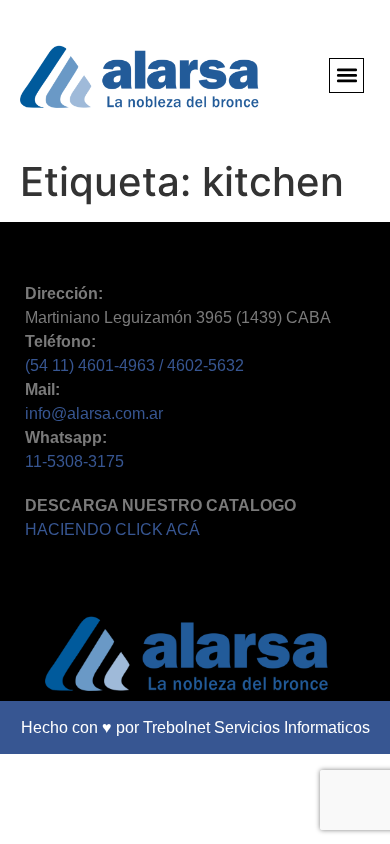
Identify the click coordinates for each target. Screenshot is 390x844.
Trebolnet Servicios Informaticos (256, 727)
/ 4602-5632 (201, 365)
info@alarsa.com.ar (94, 413)
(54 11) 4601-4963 (92, 365)
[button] (346, 75)
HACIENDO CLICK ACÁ (112, 529)
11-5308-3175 (74, 461)
